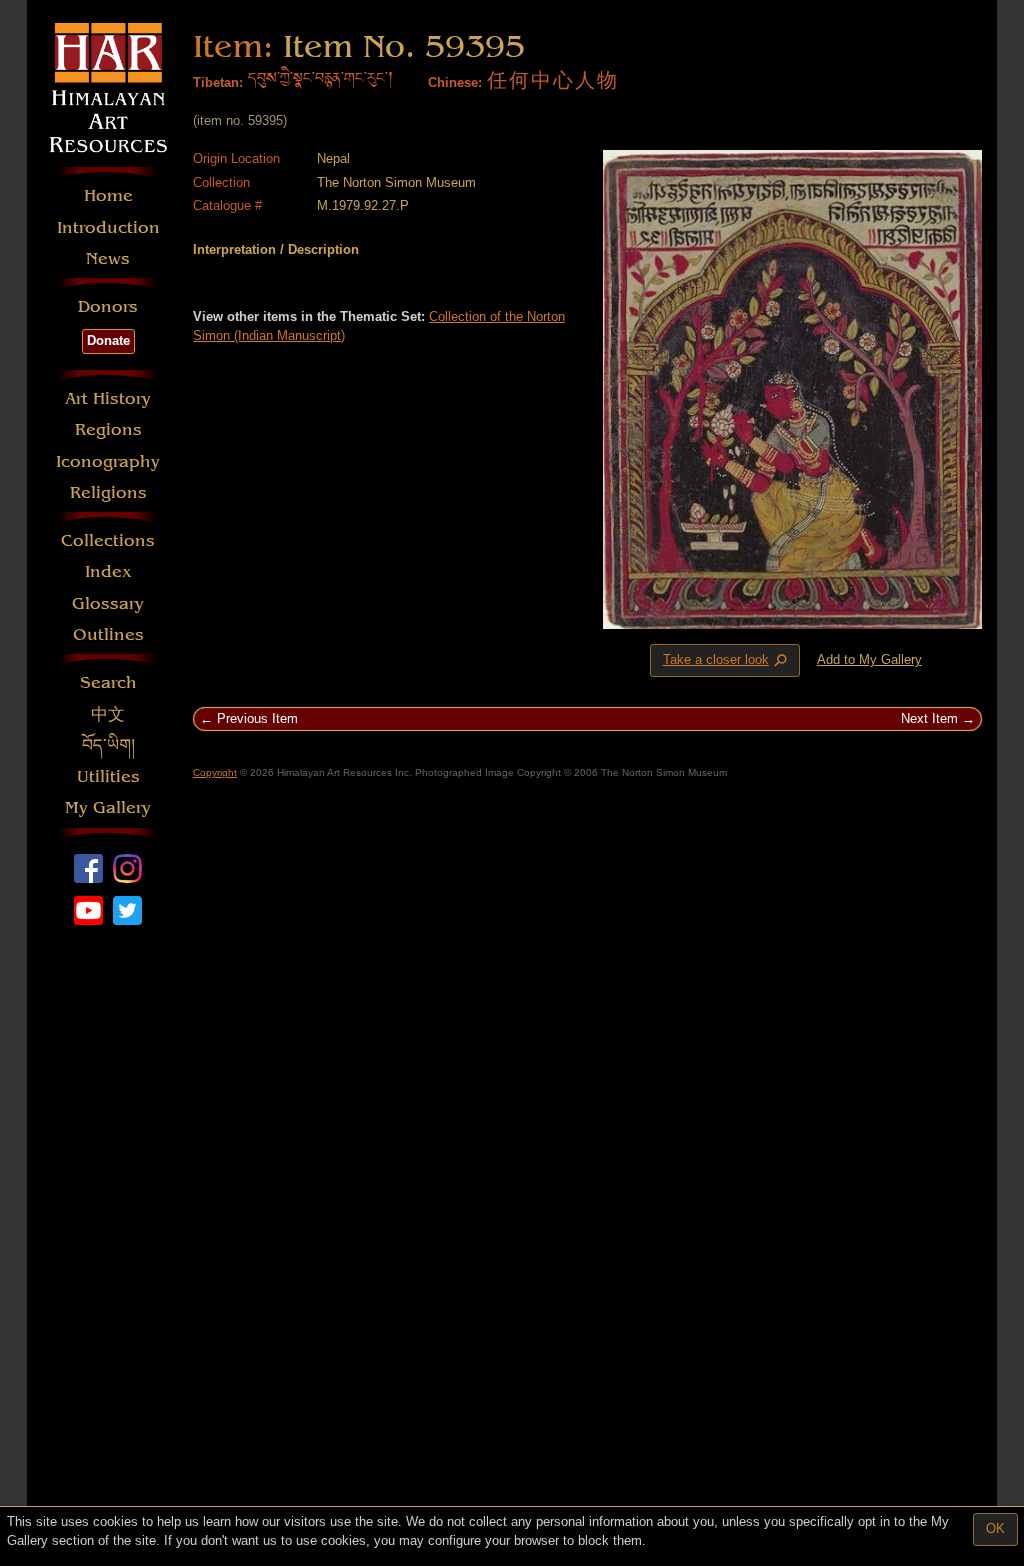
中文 (108, 714)
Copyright (215, 772)
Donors (108, 306)
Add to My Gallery (869, 659)
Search (108, 682)
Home (108, 195)
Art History (108, 398)
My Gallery (108, 807)
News (108, 258)
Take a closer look (727, 661)
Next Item (929, 718)
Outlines (108, 634)
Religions (108, 492)
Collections (108, 540)
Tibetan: (218, 82)
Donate (108, 340)
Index (108, 571)
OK (995, 1528)
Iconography (108, 461)
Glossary (108, 603)
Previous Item (257, 718)
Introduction (108, 227)
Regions (108, 429)
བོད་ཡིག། (108, 745)
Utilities (108, 776)
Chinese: (455, 82)
